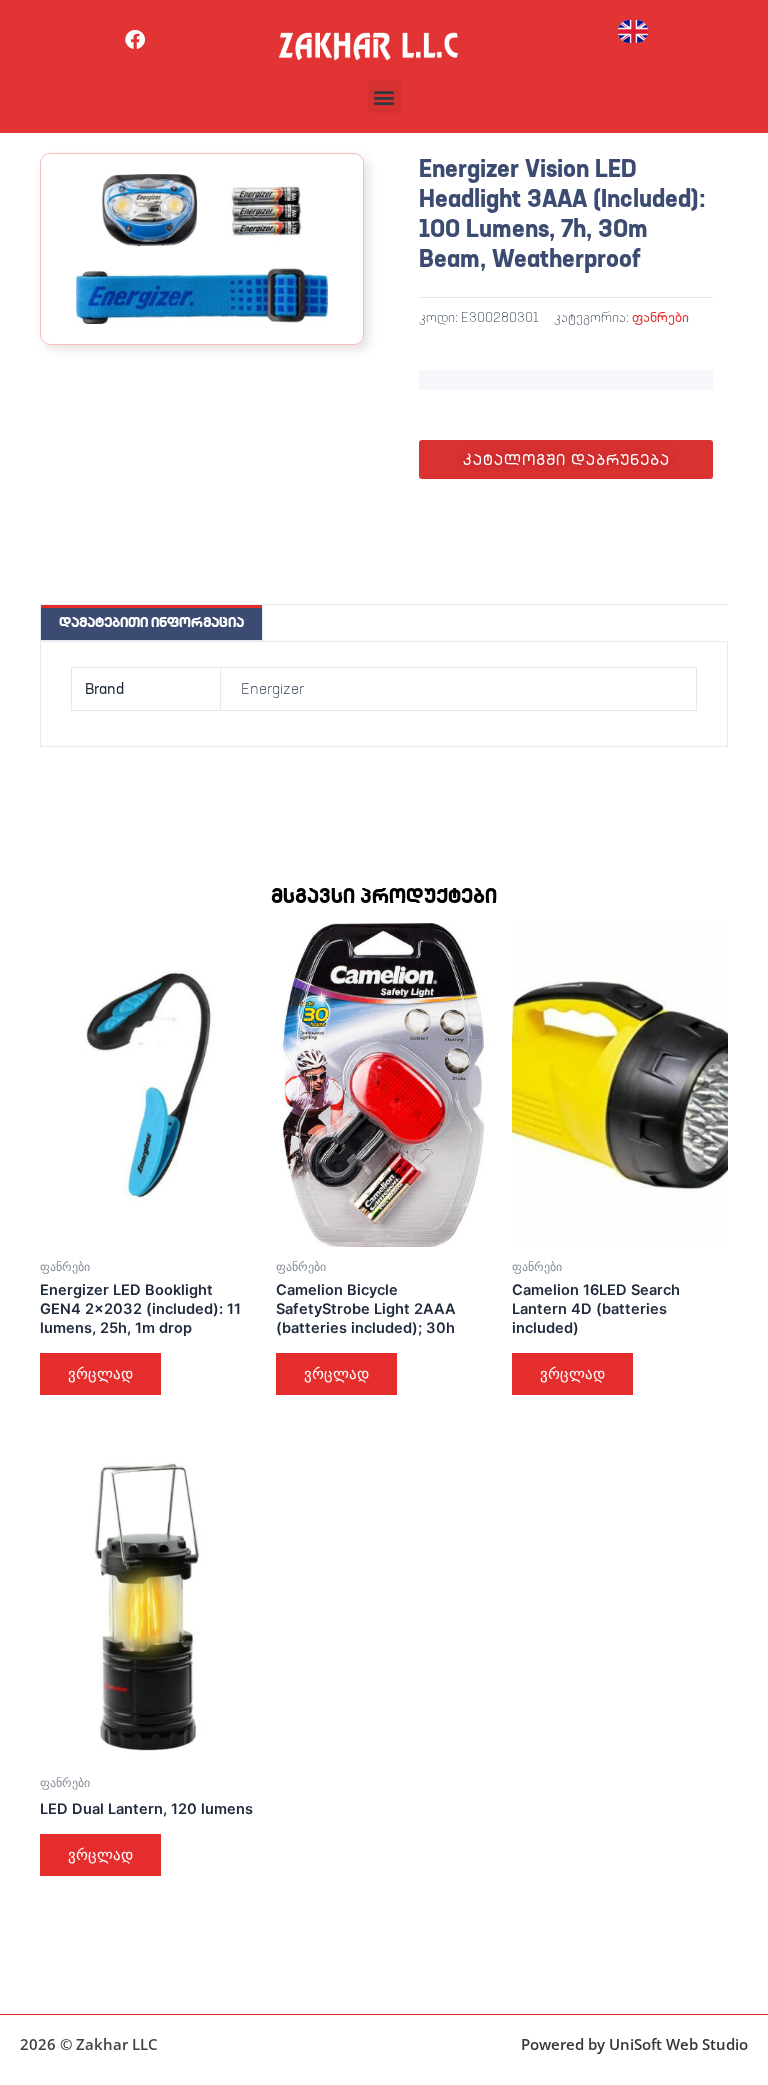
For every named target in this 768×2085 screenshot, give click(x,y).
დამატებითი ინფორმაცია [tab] (151, 622)
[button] (384, 96)
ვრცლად (100, 1374)
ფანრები (660, 317)
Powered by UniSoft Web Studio (634, 2044)
